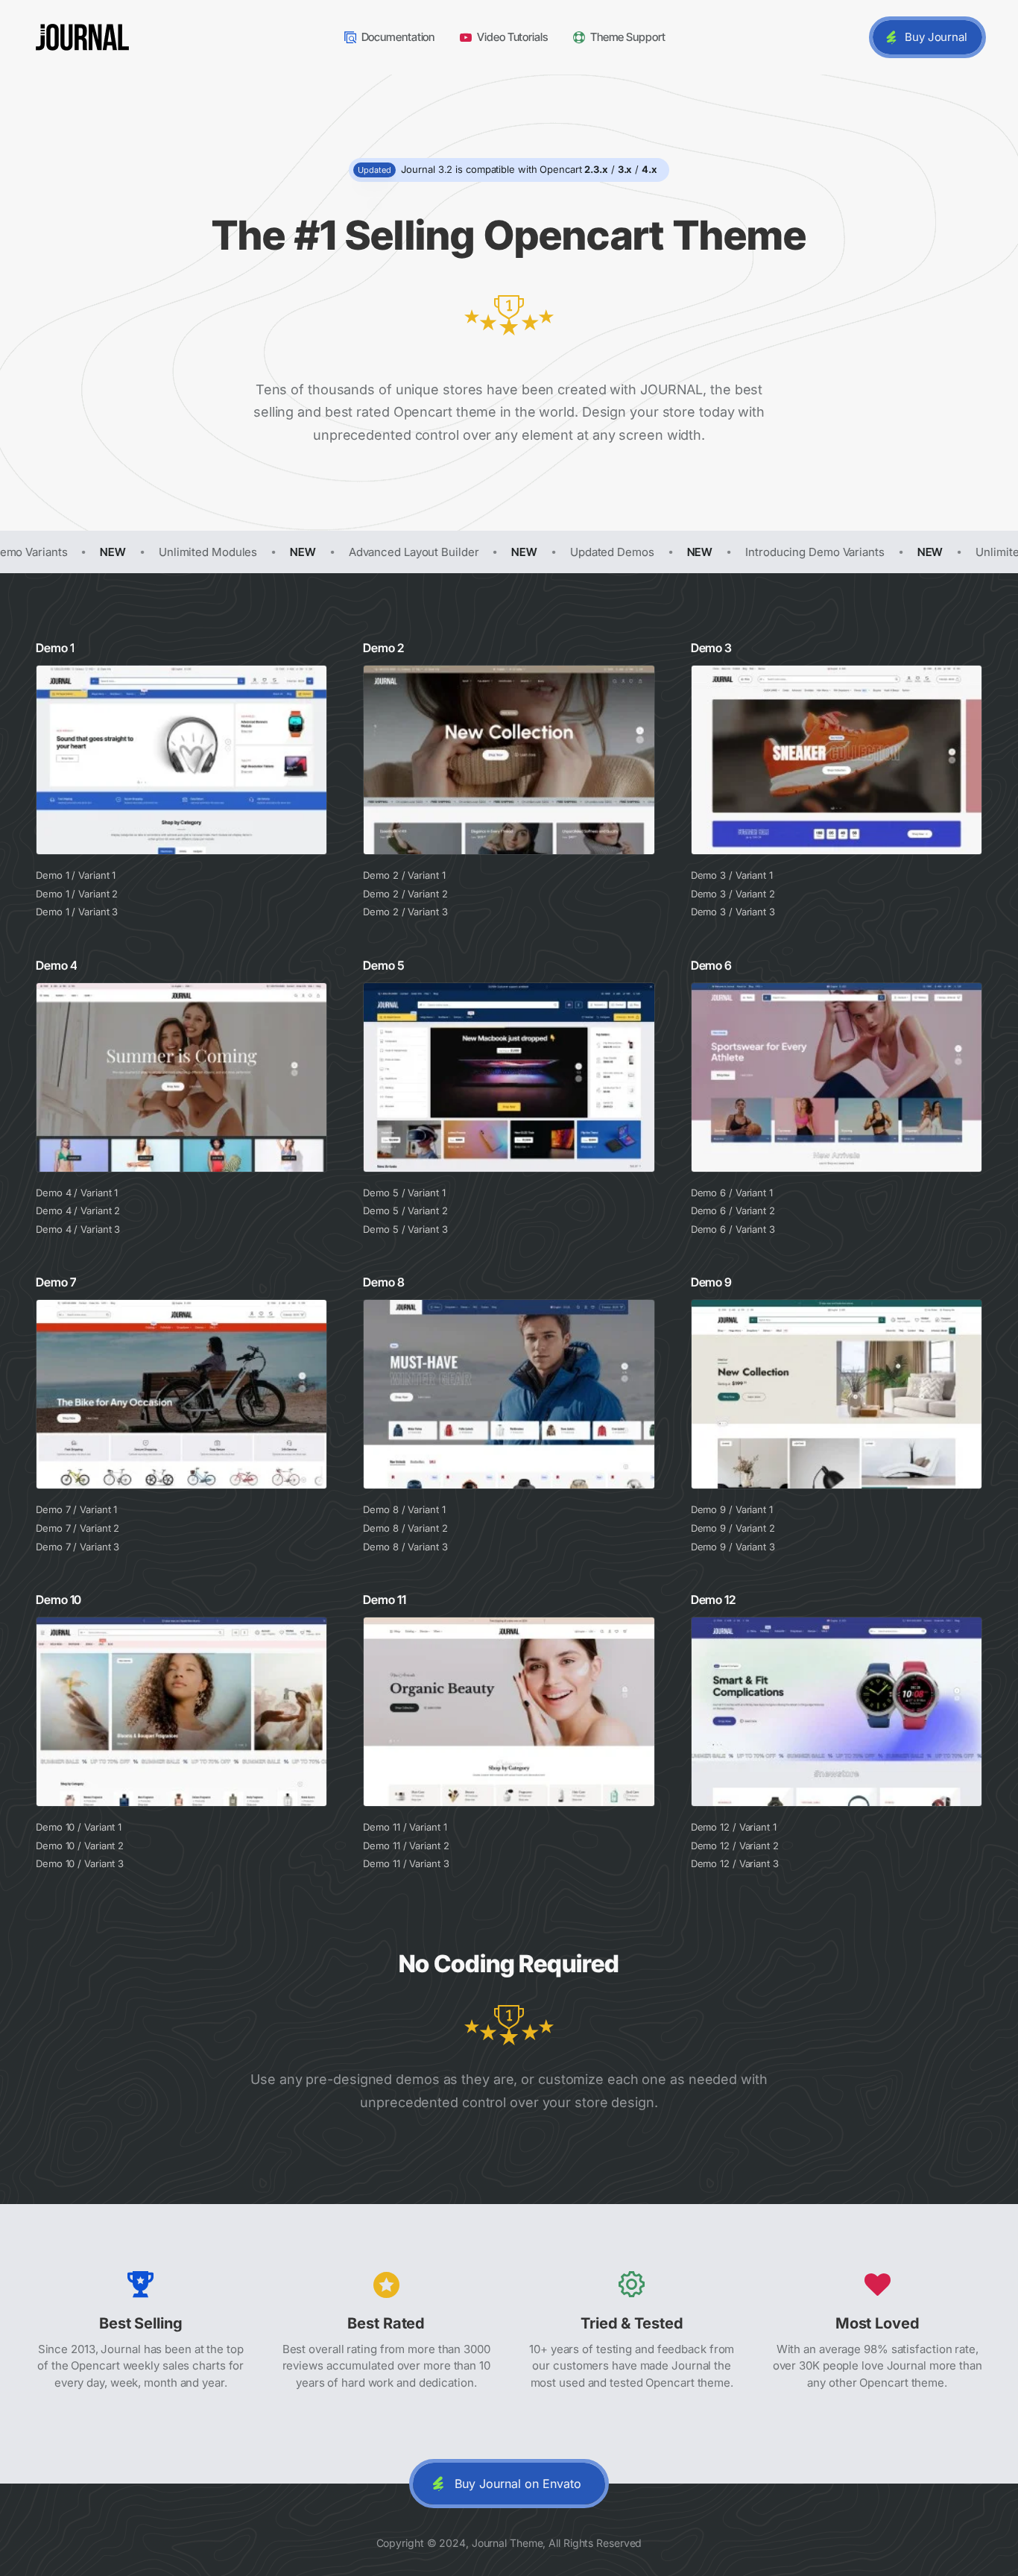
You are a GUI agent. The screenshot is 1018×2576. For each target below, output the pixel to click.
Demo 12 (713, 1600)
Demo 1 (55, 648)
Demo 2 (383, 648)
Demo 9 (711, 1282)
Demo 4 (56, 965)
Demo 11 (384, 1600)
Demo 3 (711, 648)
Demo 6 (711, 965)
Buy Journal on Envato (518, 2484)
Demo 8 (383, 1282)
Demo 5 (383, 965)
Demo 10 (59, 1600)
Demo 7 (56, 1282)
